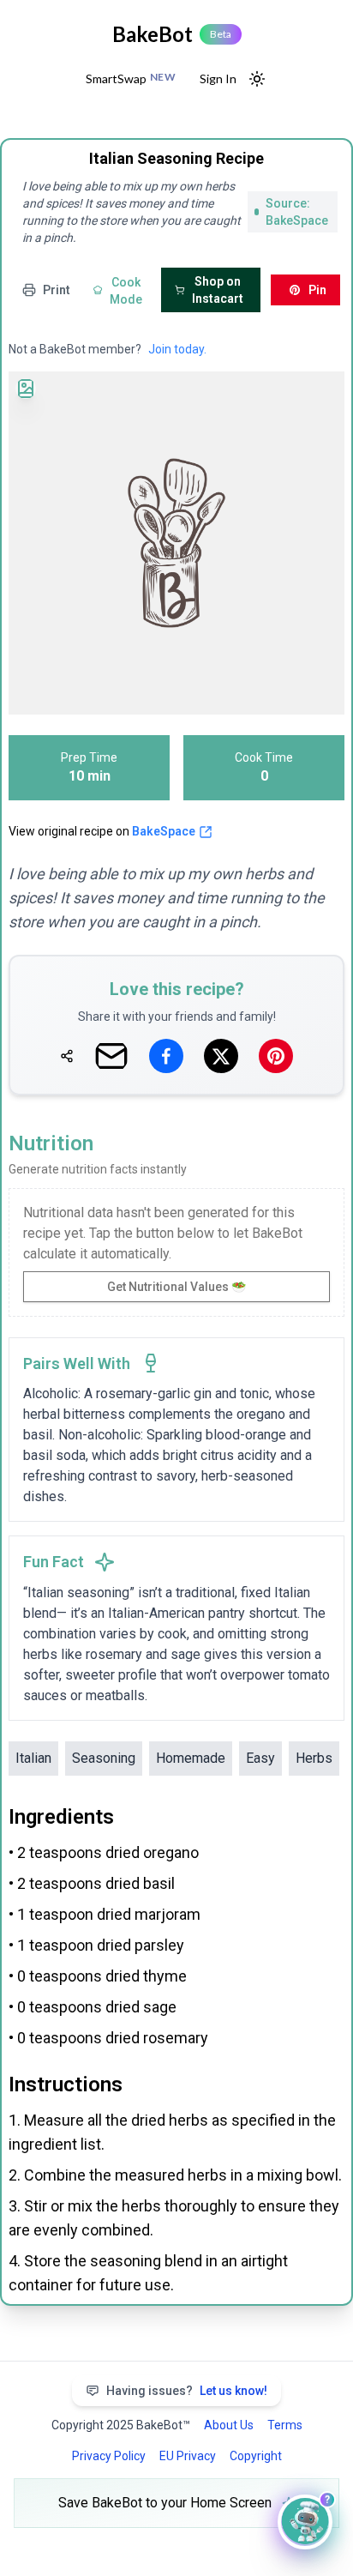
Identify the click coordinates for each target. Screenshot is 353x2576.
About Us (229, 2425)
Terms (285, 2425)
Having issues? (187, 2391)
